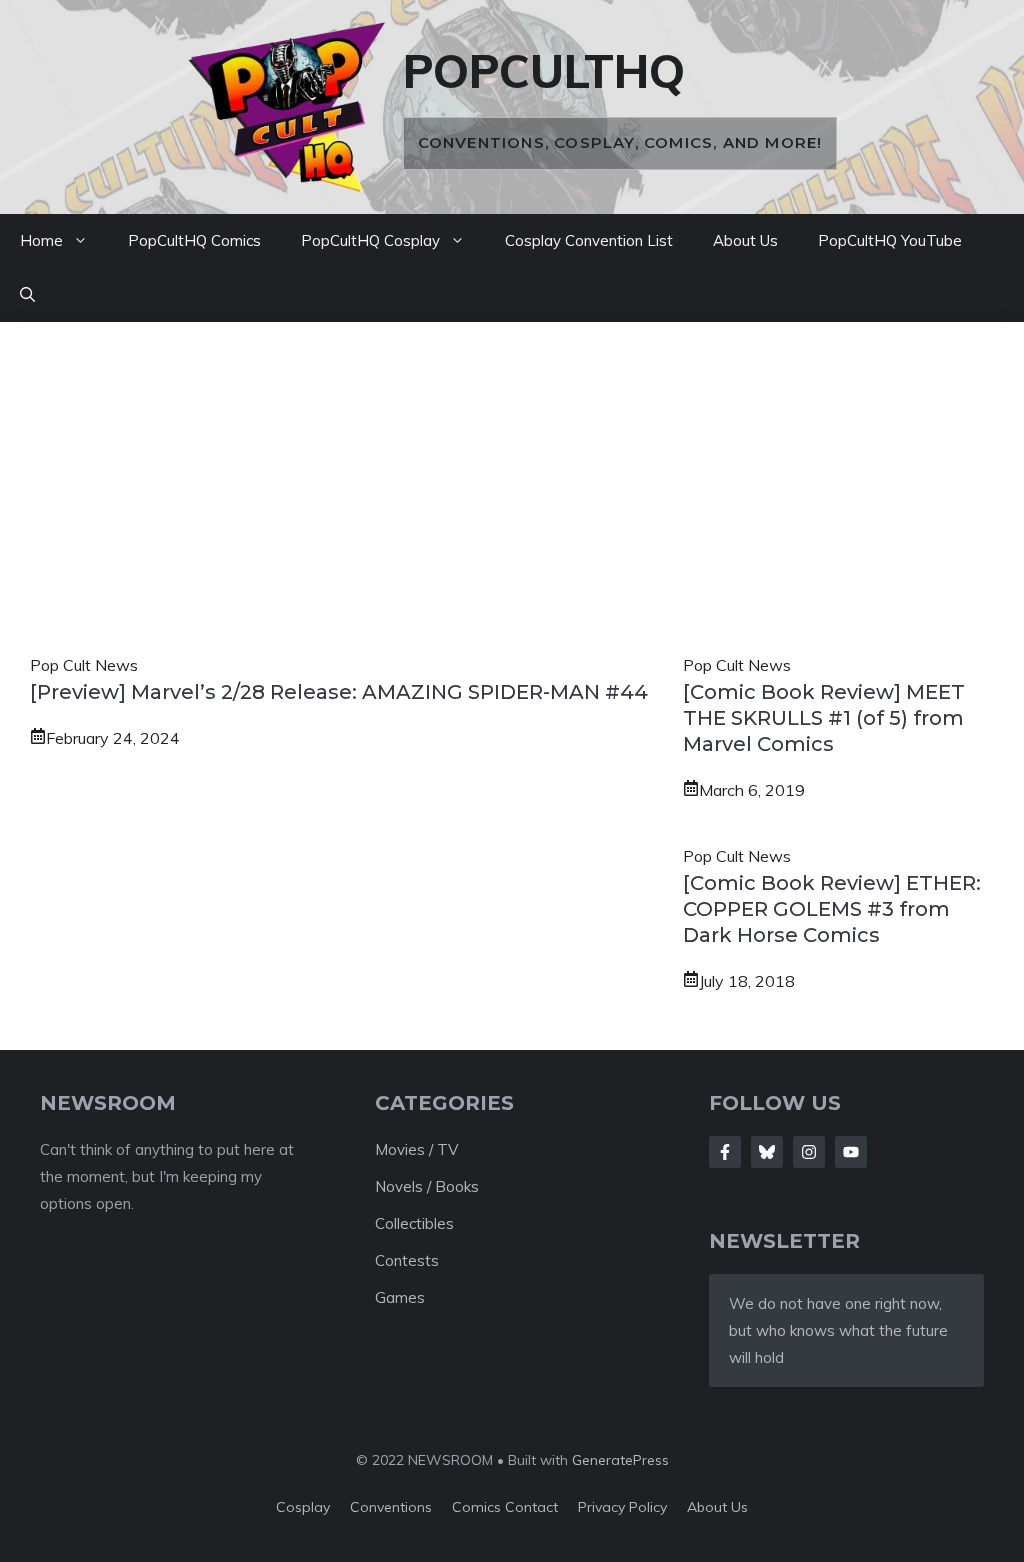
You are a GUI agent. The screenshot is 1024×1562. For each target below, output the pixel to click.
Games (400, 1297)
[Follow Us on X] (767, 1152)
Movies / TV (416, 1149)
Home (41, 240)
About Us (745, 240)
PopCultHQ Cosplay (370, 240)
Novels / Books (427, 1186)
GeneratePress (620, 1460)
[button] (27, 295)
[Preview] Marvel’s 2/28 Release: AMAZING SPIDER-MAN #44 (339, 692)
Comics (478, 1507)
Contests (407, 1260)
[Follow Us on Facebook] (725, 1152)
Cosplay (303, 1507)
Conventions (391, 1507)
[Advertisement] (512, 502)
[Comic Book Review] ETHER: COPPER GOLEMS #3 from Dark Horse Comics (832, 909)
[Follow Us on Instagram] (809, 1152)
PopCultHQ (544, 71)
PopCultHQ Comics (194, 240)
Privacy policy (622, 1507)
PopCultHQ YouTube (890, 240)
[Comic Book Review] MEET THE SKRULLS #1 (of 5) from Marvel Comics (824, 718)
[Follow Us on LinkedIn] (851, 1152)
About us (717, 1507)
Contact (531, 1507)
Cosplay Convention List (589, 240)
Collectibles (414, 1223)
